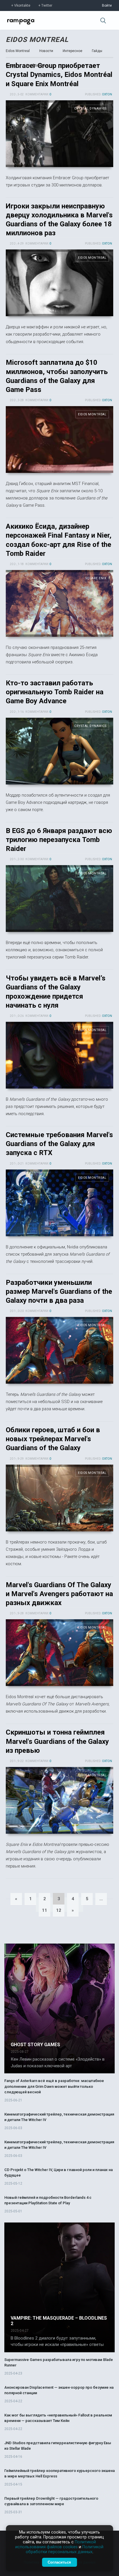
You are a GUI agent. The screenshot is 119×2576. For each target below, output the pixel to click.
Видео (11, 65)
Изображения (37, 65)
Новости (46, 51)
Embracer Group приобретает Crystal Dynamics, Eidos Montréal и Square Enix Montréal (59, 75)
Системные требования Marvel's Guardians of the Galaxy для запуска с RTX (59, 1144)
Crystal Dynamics (90, 109)
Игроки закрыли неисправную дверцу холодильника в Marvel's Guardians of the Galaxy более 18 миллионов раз (59, 283)
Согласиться (59, 2562)
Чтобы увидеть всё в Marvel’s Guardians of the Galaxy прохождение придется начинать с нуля (59, 1055)
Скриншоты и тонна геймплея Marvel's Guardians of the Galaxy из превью (57, 1741)
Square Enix (96, 578)
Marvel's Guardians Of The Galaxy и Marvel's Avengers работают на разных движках (59, 1594)
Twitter (47, 5)
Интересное (72, 51)
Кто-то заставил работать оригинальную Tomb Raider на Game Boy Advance (55, 692)
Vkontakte (22, 5)
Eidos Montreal (37, 40)
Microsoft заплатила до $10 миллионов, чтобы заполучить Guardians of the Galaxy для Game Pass (59, 439)
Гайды (97, 51)
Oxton (107, 94)
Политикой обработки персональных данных (65, 2549)
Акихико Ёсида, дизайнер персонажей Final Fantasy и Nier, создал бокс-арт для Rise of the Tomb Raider (59, 603)
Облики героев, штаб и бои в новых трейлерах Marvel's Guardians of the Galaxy (53, 1439)
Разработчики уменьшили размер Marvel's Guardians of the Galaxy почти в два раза (59, 1291)
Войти (107, 5)
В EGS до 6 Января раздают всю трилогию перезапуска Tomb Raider (59, 840)
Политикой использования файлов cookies (56, 2544)
